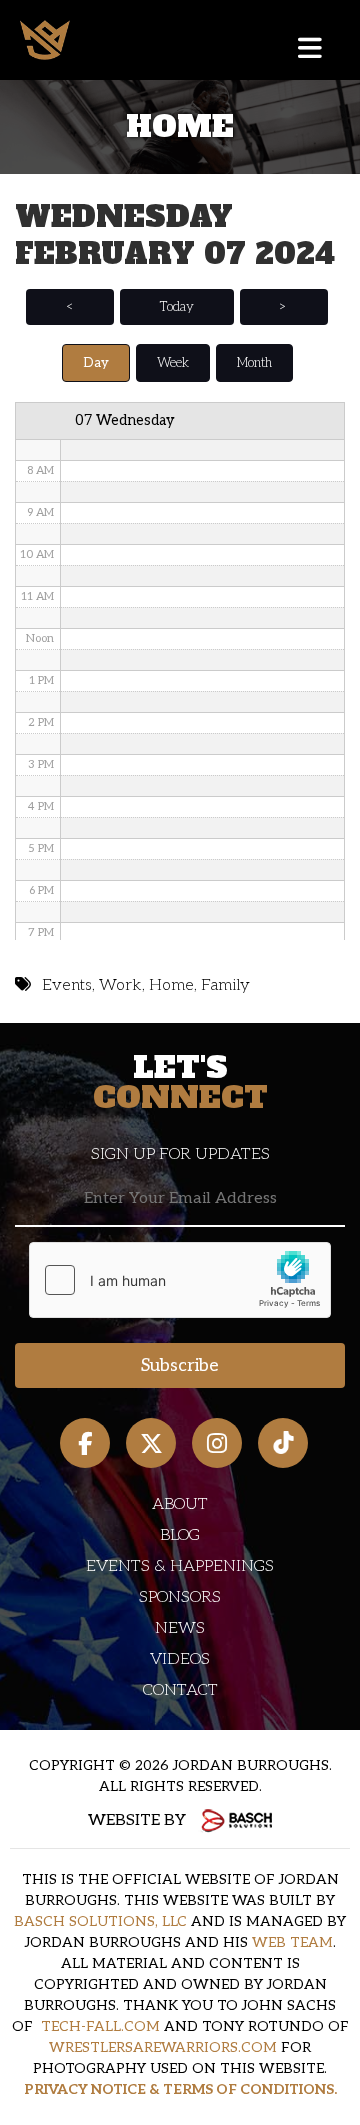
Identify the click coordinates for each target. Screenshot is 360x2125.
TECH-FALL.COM (100, 2026)
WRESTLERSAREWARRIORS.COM (163, 2047)
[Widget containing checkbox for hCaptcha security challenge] (180, 1280)
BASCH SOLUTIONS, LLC (100, 1921)
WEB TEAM (292, 1942)
